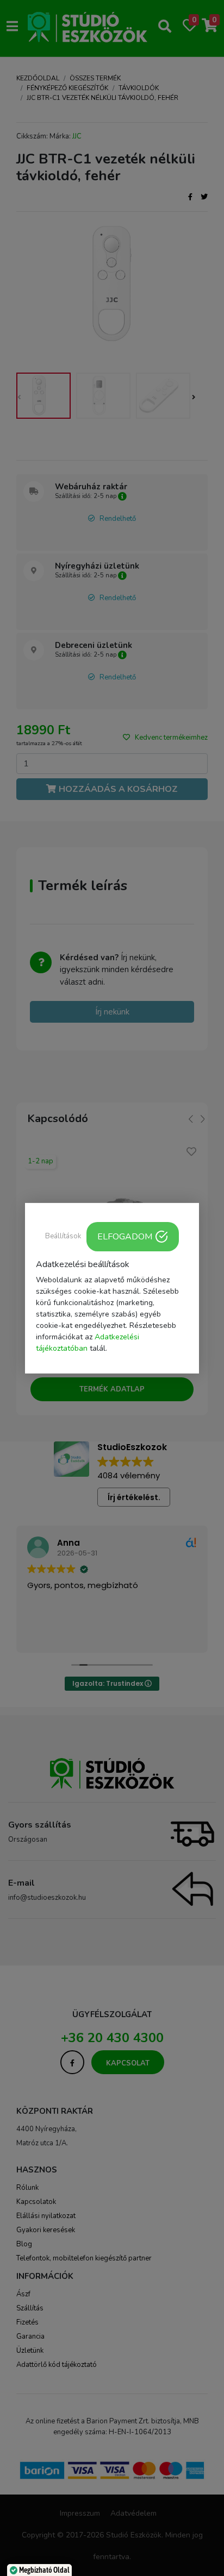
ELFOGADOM (125, 1236)
